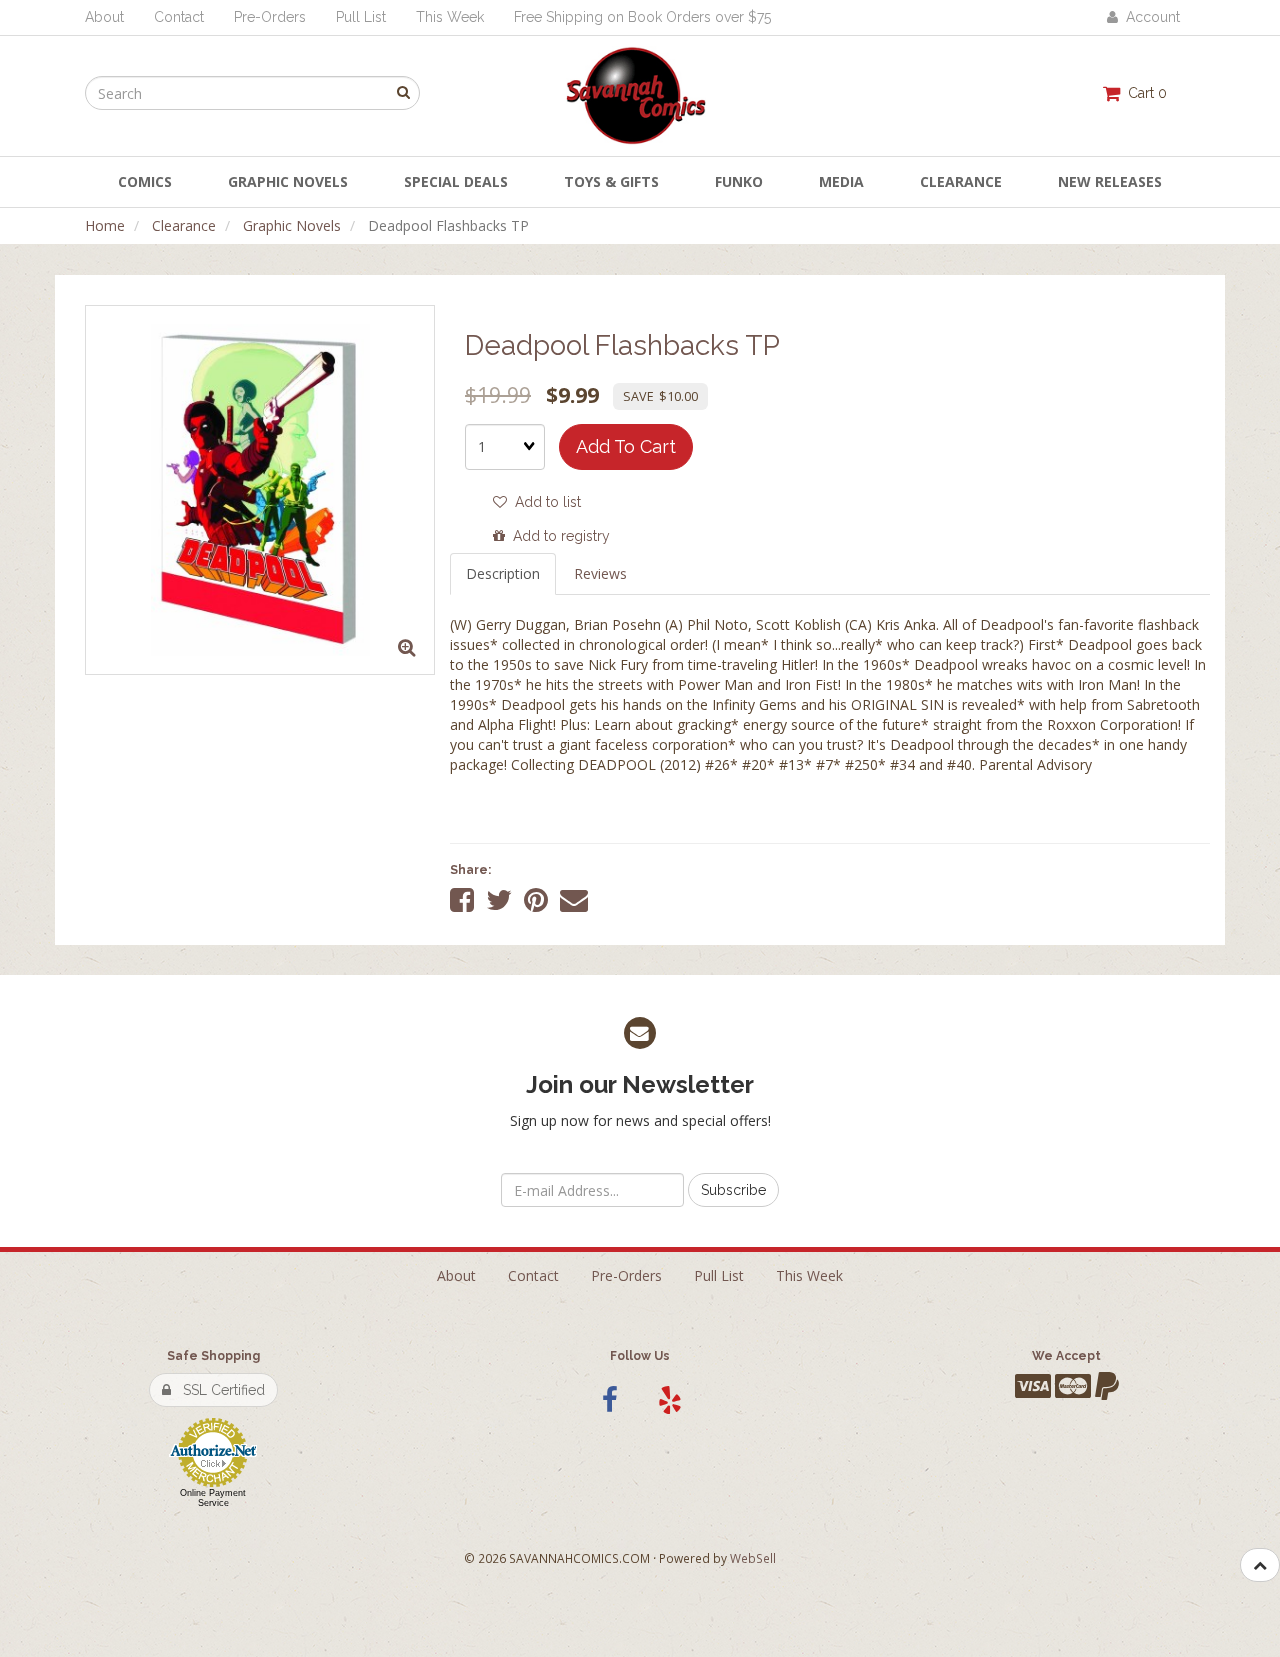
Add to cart (626, 446)
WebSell (753, 1558)
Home (105, 225)
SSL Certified (218, 1390)
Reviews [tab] (600, 573)
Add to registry (557, 536)
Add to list (544, 502)
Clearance (184, 225)
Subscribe (733, 1190)
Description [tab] (503, 573)
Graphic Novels (292, 225)
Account (1149, 17)
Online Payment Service (213, 1498)
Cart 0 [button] (1143, 93)
